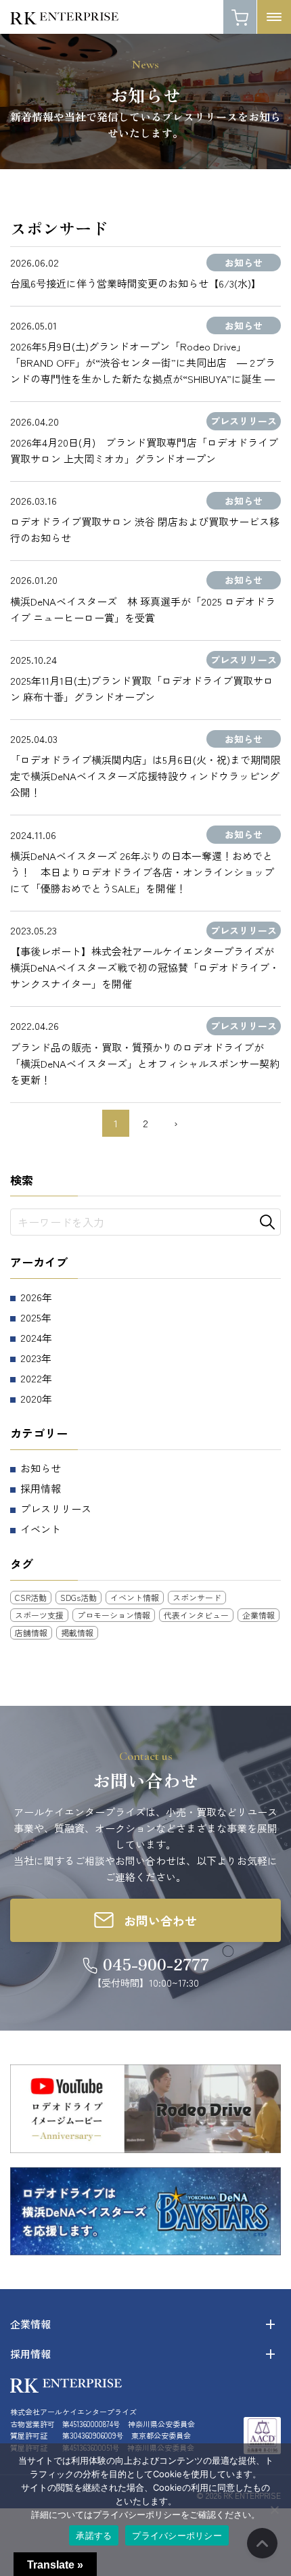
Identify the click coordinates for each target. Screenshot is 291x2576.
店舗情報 (31, 1632)
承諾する (94, 2535)
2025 (31, 1317)
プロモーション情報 (114, 1615)
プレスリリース (56, 1509)
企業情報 (259, 1615)
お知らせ (41, 1468)
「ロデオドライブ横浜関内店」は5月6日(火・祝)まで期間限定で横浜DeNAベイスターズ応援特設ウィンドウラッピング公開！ (145, 776)
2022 (31, 1378)
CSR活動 (31, 1597)
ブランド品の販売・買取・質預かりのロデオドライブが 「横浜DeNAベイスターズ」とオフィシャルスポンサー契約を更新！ (145, 1063)
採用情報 (41, 1488)
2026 (31, 1297)
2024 (31, 1337)
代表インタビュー (196, 1615)
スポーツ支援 (39, 1615)
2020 (31, 1398)
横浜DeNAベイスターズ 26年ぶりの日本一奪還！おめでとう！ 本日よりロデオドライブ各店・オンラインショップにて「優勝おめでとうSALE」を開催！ (142, 872)
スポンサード (197, 1597)
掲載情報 (77, 1632)
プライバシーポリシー (177, 2535)
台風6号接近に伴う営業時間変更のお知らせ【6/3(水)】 (136, 283)
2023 (31, 1358)
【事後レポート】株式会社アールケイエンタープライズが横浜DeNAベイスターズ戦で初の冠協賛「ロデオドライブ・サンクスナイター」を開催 (145, 967)
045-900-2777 (156, 1964)
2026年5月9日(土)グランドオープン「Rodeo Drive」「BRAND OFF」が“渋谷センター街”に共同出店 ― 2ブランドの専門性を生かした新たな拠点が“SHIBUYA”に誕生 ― (143, 362)
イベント (41, 1529)
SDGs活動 (79, 1597)
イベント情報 (135, 1597)
